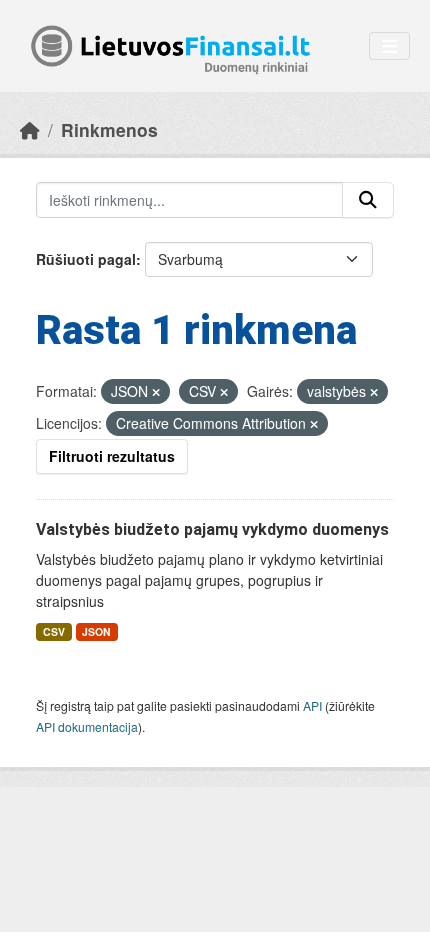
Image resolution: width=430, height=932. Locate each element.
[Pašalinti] (156, 392)
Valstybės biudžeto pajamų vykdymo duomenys (212, 529)
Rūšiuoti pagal (86, 259)
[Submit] (368, 200)
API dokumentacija (87, 726)
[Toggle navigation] (389, 46)
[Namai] (30, 129)
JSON (96, 631)
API (312, 705)
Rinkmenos (109, 129)
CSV (54, 631)
